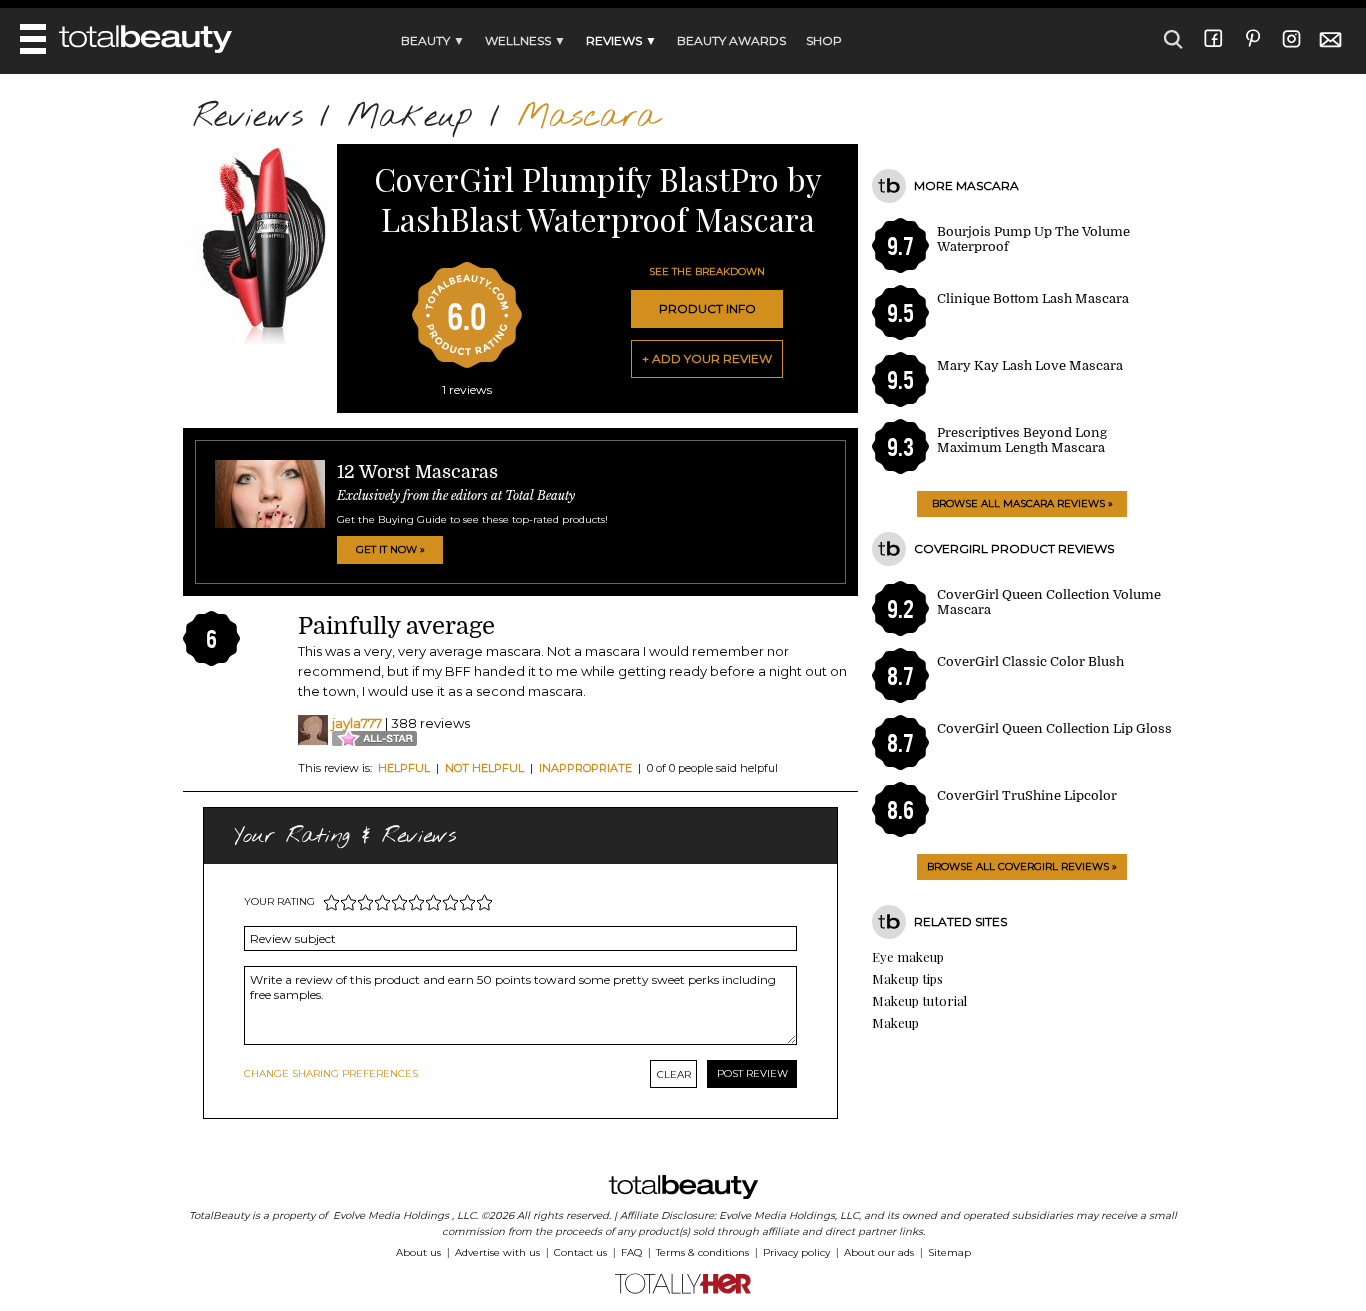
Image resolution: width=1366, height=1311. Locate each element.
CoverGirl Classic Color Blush (1030, 661)
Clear (674, 1074)
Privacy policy (796, 1252)
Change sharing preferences (331, 1073)
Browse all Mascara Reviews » (1022, 503)
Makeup (410, 117)
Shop (824, 40)
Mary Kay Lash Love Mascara (1030, 365)
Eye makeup (908, 956)
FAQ (631, 1252)
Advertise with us (497, 1252)
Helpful (404, 768)
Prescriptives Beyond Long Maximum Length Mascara (1022, 440)
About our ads (879, 1252)
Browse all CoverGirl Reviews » (1022, 866)
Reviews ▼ (621, 40)
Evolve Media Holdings (391, 1215)
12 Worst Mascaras (417, 472)
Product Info (707, 308)
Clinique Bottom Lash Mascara (1033, 298)
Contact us (580, 1252)
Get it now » (390, 549)
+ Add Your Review (707, 358)
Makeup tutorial (919, 1000)
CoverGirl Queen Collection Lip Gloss (1054, 728)
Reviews (248, 117)
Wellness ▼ (525, 40)
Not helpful (484, 768)
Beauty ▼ (433, 40)
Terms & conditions (702, 1252)
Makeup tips (907, 978)
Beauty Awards (731, 40)
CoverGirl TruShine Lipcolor (1027, 795)
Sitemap (949, 1252)
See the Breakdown (707, 271)
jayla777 (357, 723)
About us (418, 1252)
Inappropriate (585, 768)
